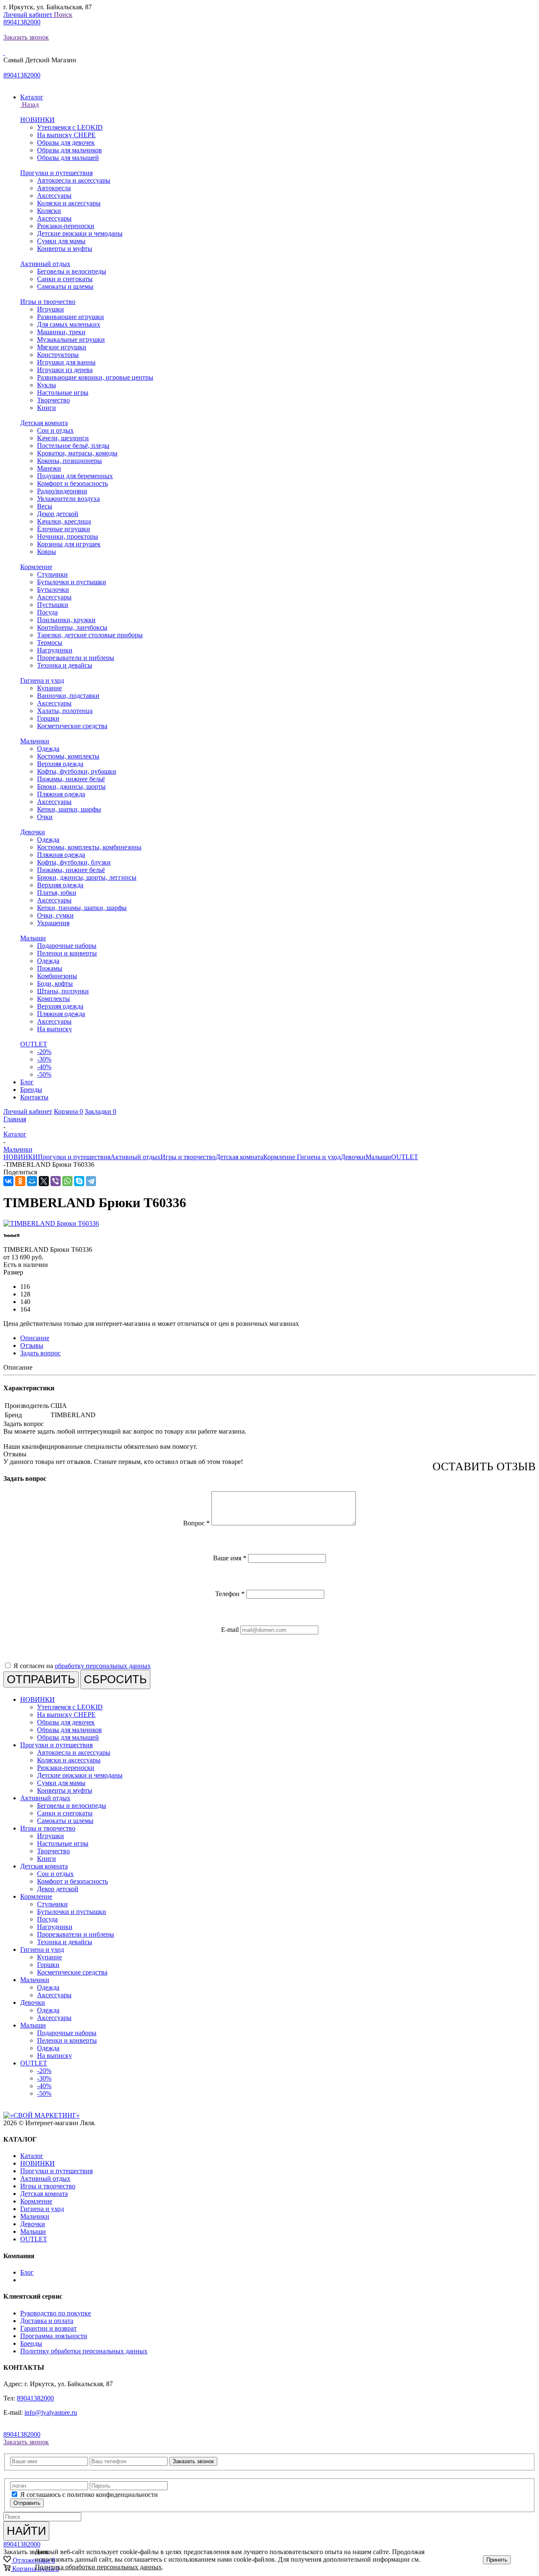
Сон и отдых (55, 430)
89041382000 (22, 22)
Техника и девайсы (65, 665)
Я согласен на (82, 1666)
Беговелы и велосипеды (72, 271)
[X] (44, 1181)
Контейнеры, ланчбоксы (72, 627)
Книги (47, 408)
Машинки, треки (61, 332)
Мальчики (35, 741)
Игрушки (51, 309)
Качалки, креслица (64, 521)
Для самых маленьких (69, 324)
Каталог (32, 2156)
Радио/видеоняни (62, 491)
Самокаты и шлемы (65, 286)
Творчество (53, 400)
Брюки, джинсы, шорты (71, 786)
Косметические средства (72, 726)
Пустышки (53, 605)
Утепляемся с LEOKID (70, 127)
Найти (26, 2531)
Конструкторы (58, 355)
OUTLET (34, 1044)
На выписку (55, 1029)
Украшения (53, 923)
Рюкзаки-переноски (66, 226)
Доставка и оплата (47, 2321)
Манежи (49, 468)
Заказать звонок (26, 37)
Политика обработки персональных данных (98, 2567)
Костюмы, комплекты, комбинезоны (89, 847)
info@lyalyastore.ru (51, 2412)
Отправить (27, 2503)
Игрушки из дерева (65, 370)
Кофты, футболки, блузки (74, 862)
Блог (27, 2272)
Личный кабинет (29, 15)
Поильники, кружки (66, 620)
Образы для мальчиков (69, 150)
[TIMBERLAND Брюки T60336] (51, 1223)
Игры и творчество (48, 302)
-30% (44, 1059)
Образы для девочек (66, 142)
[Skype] (79, 1181)
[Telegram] (91, 1181)
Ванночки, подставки (68, 696)
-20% (44, 1052)
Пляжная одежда (61, 794)
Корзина (68, 1111)
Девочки (33, 832)
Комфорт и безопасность (72, 483)
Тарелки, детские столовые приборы (90, 635)
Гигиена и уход (42, 680)
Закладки (100, 1111)
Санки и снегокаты (65, 279)
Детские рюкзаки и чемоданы (80, 233)
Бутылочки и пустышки (72, 582)
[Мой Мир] (32, 1181)
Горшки (48, 718)
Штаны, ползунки (63, 991)
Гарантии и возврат (48, 2328)
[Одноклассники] (20, 1181)
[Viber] (56, 1181)
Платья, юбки (57, 893)
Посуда (47, 612)
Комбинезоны (57, 976)
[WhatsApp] (67, 1181)
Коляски (49, 211)
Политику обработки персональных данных (84, 2351)
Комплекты (53, 999)
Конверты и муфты (65, 249)
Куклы (47, 385)
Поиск (63, 15)
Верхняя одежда (60, 764)
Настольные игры (63, 393)
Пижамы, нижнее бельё (71, 779)
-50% (44, 1074)
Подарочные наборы (67, 946)
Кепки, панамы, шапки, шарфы (82, 908)
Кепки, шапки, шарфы (69, 809)
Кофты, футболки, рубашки (77, 771)
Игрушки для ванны (66, 362)
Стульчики (52, 574)
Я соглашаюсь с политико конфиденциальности (89, 2495)
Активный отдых (45, 264)
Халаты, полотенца (65, 711)
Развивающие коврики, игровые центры (95, 377)
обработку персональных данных (103, 1666)
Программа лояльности (54, 2336)
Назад (29, 105)
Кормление (36, 567)
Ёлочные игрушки (64, 529)
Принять (497, 2560)
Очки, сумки (55, 915)
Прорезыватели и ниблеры (76, 658)
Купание (49, 688)
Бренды (31, 2343)
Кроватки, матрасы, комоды (77, 453)
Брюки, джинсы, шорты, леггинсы (87, 877)
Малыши (33, 938)
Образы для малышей (68, 158)
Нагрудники (55, 650)
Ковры (47, 552)
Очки (45, 817)
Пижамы (50, 968)
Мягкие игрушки (62, 347)
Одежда (48, 749)
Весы (45, 506)
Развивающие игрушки (71, 317)
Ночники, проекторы (68, 536)
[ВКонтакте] (8, 1181)
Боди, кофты (55, 983)
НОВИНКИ (37, 120)
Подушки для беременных (75, 476)
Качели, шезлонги (63, 438)
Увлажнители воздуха (68, 499)
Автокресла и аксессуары (74, 180)
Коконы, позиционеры (69, 461)
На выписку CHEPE (66, 135)
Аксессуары (54, 196)
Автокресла (54, 188)
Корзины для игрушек (69, 544)
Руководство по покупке (56, 2313)
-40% (44, 1067)
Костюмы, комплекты (68, 756)
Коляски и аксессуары (69, 203)
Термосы (50, 643)
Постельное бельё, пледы (73, 446)
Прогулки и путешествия (56, 173)
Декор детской (58, 514)
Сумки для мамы (61, 241)
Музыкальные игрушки (71, 339)
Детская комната (44, 423)
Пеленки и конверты (67, 953)
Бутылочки (53, 589)
